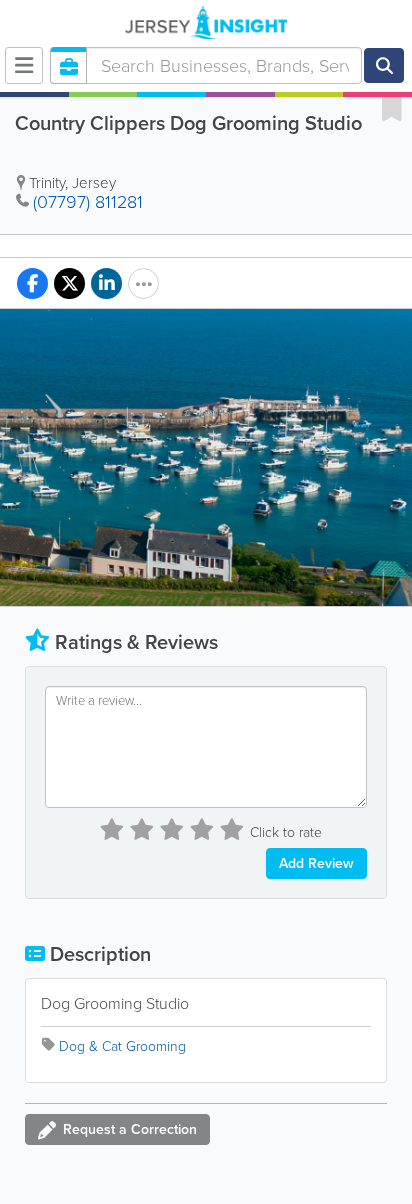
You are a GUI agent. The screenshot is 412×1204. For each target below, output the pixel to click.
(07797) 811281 (88, 202)
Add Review (316, 863)
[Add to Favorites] (392, 108)
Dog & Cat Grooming (122, 1046)
